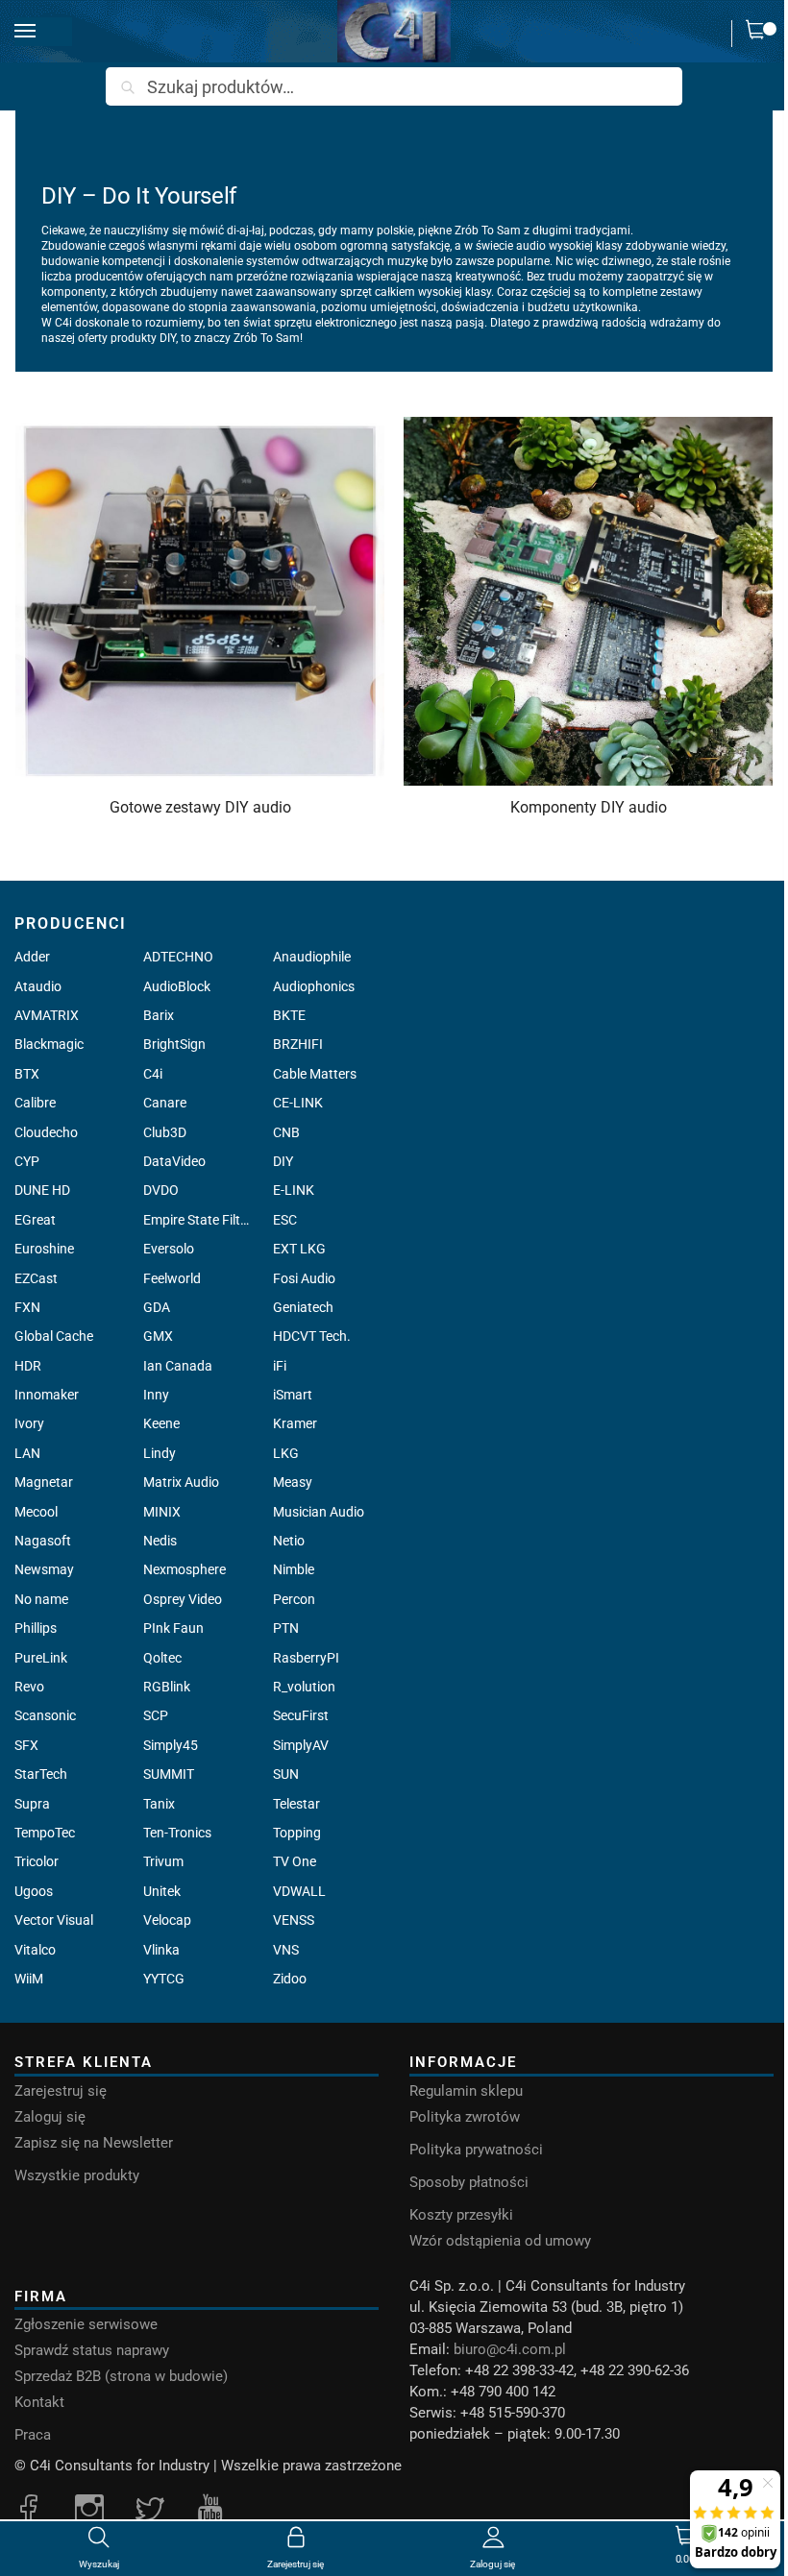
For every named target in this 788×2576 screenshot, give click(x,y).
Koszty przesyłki (461, 2215)
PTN (286, 1628)
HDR (28, 1366)
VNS (286, 1950)
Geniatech (303, 1307)
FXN (27, 1307)
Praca (33, 2435)
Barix (159, 1015)
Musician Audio (319, 1512)
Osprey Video (183, 1599)
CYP (27, 1161)
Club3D (165, 1132)
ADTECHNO (178, 957)
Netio (289, 1541)
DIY (283, 1161)
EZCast (36, 1278)
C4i (153, 1074)
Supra (32, 1804)
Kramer (295, 1423)
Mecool (36, 1512)
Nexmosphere (185, 1569)
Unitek (162, 1891)
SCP (156, 1715)
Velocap (167, 1920)
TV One (295, 1861)
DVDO (161, 1190)
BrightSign (174, 1044)
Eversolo (169, 1249)
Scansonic (45, 1715)
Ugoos (34, 1891)
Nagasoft (43, 1541)
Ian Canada (178, 1366)
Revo (29, 1687)
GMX (158, 1336)
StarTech (41, 1774)
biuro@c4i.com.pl (510, 2349)
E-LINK (294, 1190)
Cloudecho (46, 1132)
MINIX (162, 1512)
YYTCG (164, 1979)
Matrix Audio (181, 1482)
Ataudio (38, 986)
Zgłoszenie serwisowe (86, 2324)
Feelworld (172, 1278)
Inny (156, 1395)
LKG (286, 1453)
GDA (157, 1307)
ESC (285, 1220)
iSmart (293, 1395)
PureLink (41, 1658)
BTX (27, 1074)
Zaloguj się (50, 2117)
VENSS (294, 1920)
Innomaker (47, 1395)
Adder (32, 957)
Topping (297, 1833)
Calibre (35, 1103)
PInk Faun (173, 1628)
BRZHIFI (298, 1044)
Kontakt (39, 2402)
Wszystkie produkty (77, 2175)
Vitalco (35, 1950)
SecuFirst (301, 1715)
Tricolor (37, 1861)
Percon (294, 1599)
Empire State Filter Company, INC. (196, 1220)
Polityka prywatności (476, 2150)
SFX (26, 1745)
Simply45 (171, 1745)
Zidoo (290, 1979)
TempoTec (45, 1833)
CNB (286, 1132)
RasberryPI (306, 1658)
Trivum (163, 1861)
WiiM (29, 1979)
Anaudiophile (312, 957)
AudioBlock (177, 986)
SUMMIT (169, 1774)
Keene (161, 1423)
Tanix (159, 1804)
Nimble (294, 1569)
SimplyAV (301, 1745)
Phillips (36, 1628)
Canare (165, 1103)
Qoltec (162, 1658)
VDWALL (299, 1891)
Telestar (296, 1804)
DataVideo (174, 1161)
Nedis (160, 1541)
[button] (760, 34)
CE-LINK (298, 1103)
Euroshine (44, 1249)
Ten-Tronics (177, 1833)
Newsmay (44, 1569)
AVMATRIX (47, 1015)
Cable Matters (315, 1074)
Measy (293, 1482)
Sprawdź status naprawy (92, 2350)
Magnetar (44, 1482)
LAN (27, 1453)
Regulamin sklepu (466, 2091)
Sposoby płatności (469, 2182)
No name (41, 1599)
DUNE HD (42, 1190)
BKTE (289, 1015)
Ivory (29, 1423)
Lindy (160, 1453)
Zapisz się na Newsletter (94, 2143)
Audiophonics (314, 986)
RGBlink (167, 1687)
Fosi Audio (304, 1278)
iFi (280, 1366)
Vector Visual (54, 1920)
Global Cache (54, 1336)
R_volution (304, 1687)
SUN (286, 1774)
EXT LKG (299, 1249)
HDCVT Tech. (312, 1336)
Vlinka (161, 1950)
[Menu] (43, 32)
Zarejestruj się (61, 2091)
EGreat (35, 1220)
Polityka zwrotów (465, 2117)
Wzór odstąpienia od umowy (500, 2241)
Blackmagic (49, 1044)
